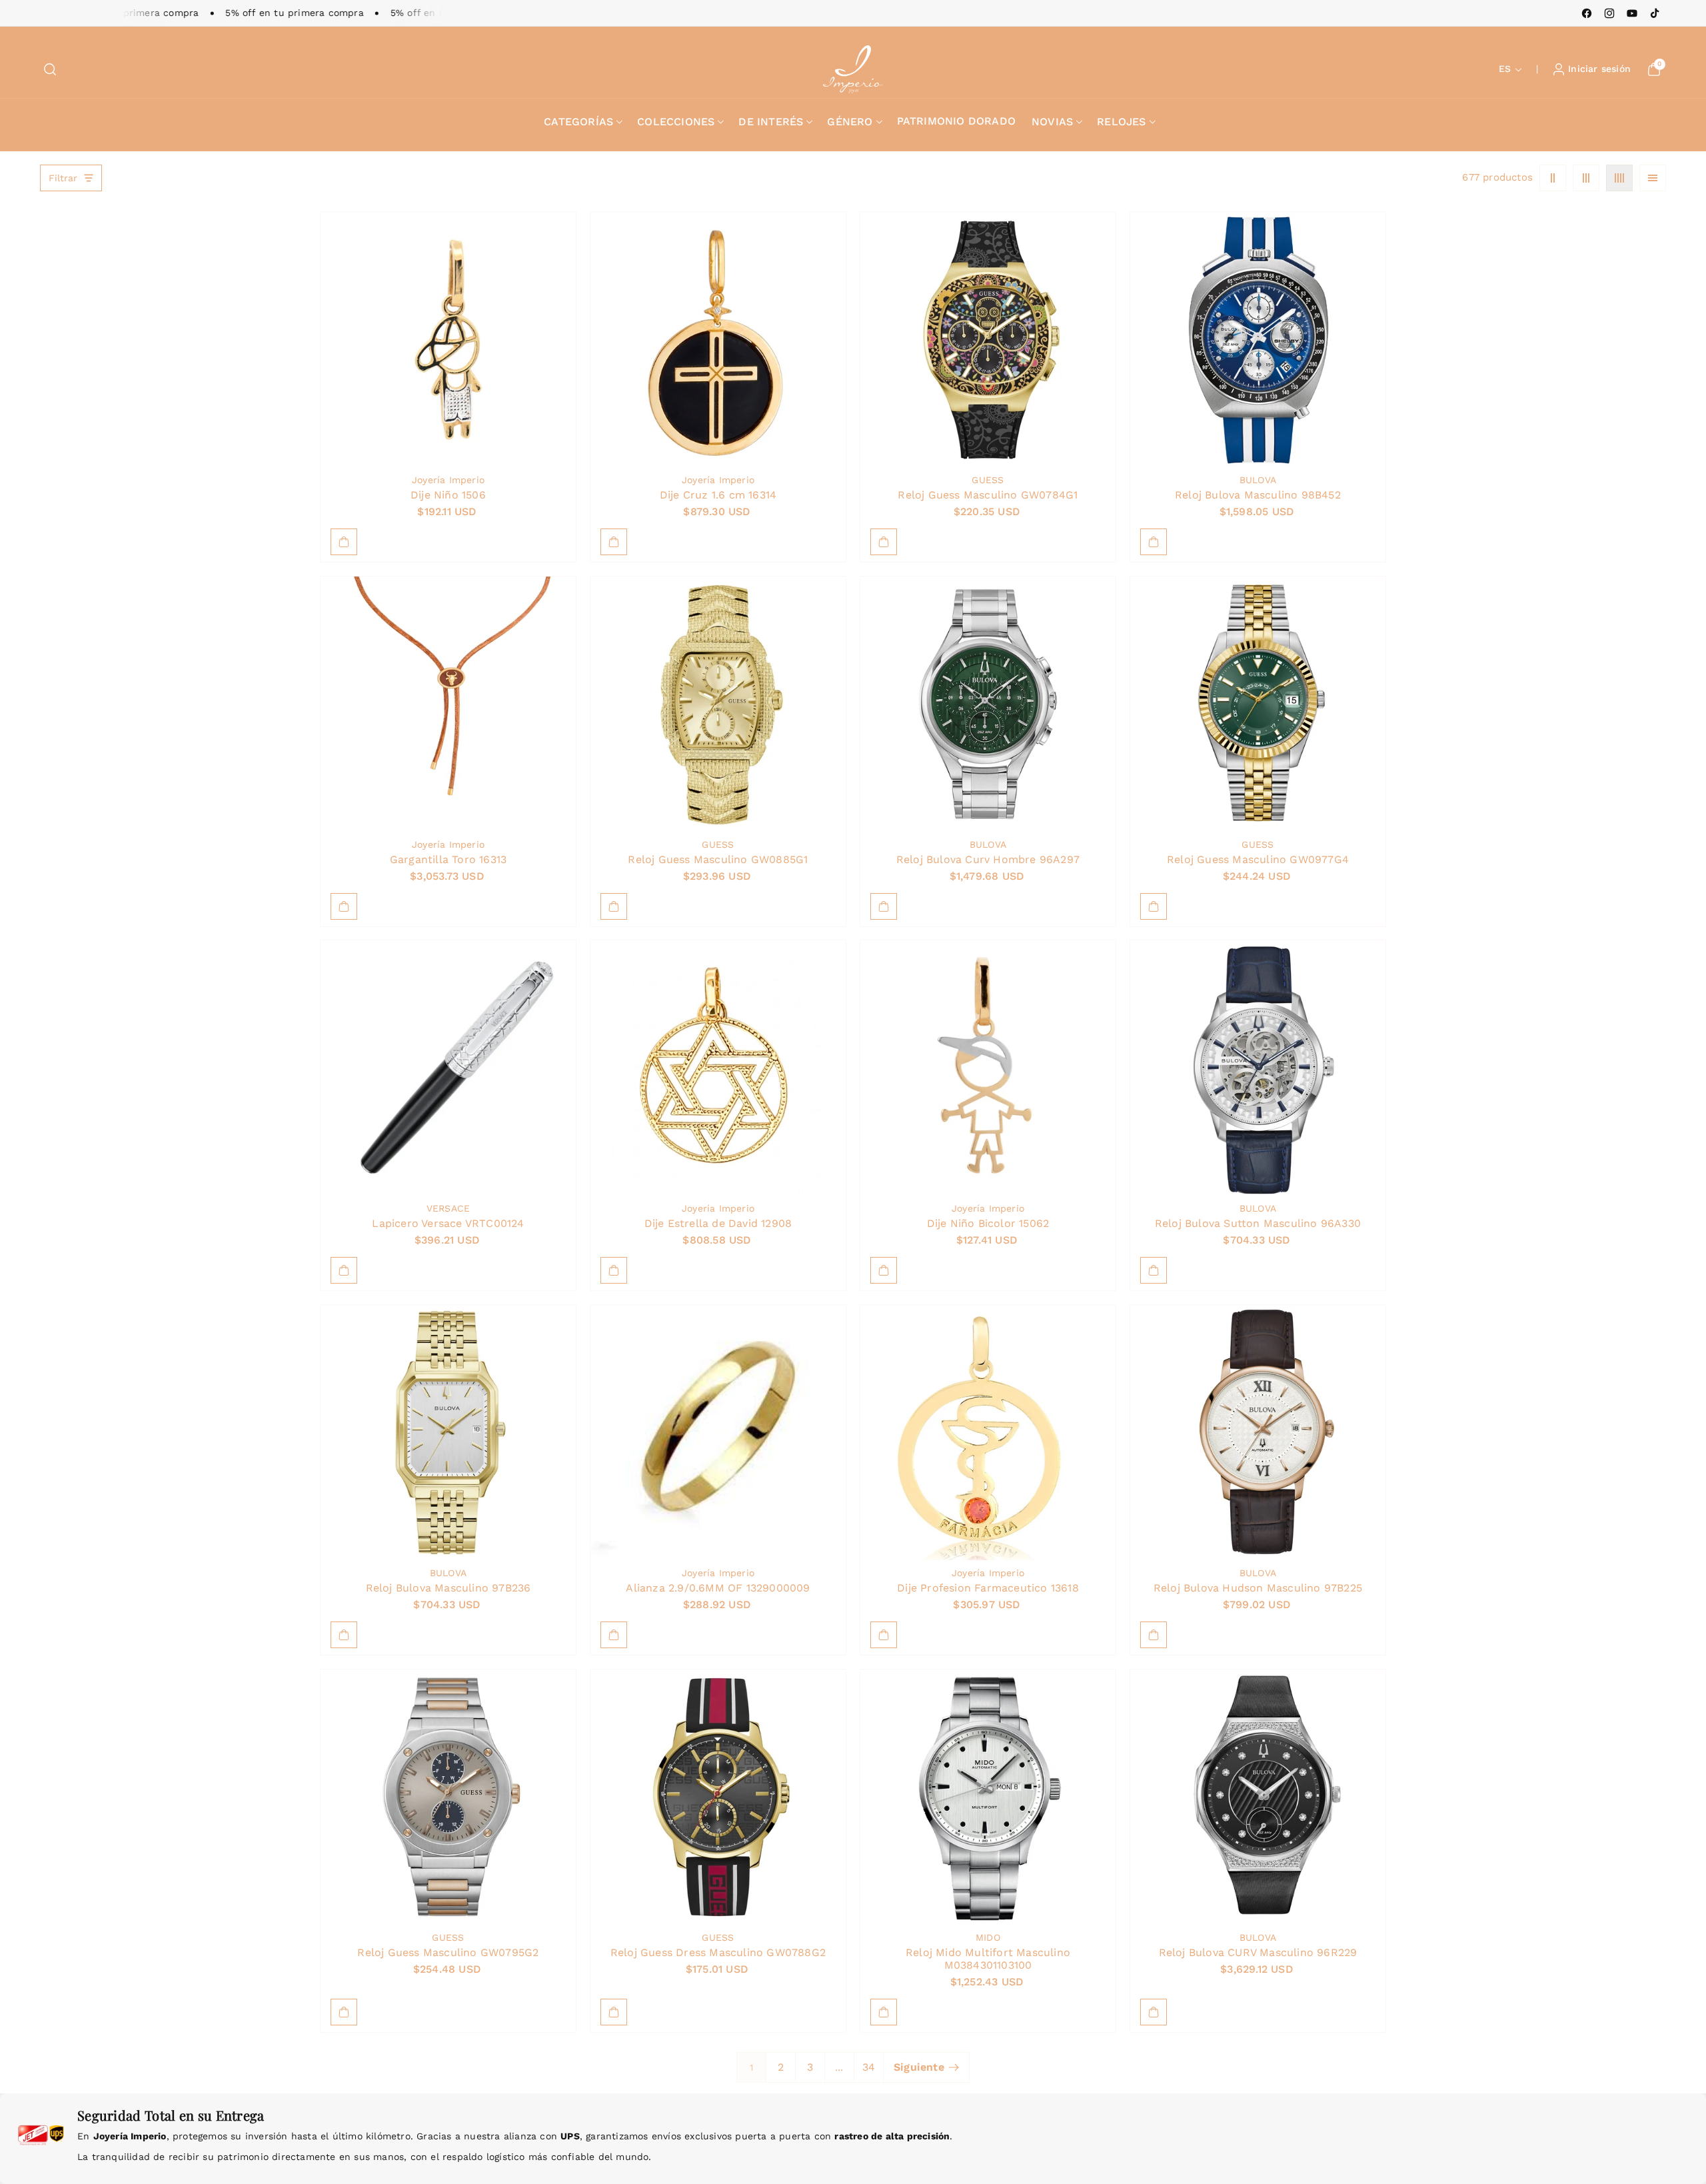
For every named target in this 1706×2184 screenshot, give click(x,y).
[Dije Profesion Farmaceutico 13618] (988, 1433)
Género (850, 122)
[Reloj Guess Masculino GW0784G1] (988, 340)
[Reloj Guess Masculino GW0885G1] (718, 704)
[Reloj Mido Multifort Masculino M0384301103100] (988, 1797)
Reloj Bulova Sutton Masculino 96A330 (1258, 1223)
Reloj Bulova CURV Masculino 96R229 (1258, 1952)
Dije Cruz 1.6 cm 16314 (718, 494)
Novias (1052, 122)
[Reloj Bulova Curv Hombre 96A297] (988, 704)
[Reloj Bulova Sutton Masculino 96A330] (1258, 1068)
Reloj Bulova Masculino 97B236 (448, 1587)
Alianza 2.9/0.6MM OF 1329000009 (718, 1587)
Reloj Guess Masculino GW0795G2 (448, 1952)
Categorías (578, 122)
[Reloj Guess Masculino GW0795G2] (448, 1797)
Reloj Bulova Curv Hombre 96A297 (988, 859)
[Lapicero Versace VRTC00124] (448, 1068)
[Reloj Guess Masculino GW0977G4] (1258, 704)
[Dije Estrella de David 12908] (718, 1068)
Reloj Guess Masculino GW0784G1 (988, 494)
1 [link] (751, 2067)
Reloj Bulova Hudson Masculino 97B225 (1258, 1587)
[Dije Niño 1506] (448, 340)
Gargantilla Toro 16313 (448, 859)
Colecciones (676, 122)
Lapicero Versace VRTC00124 (448, 1223)
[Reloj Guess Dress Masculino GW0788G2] (718, 1797)
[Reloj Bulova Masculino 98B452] (1258, 340)
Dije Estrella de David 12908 (718, 1223)
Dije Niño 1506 (448, 494)
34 (869, 2067)
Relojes (1121, 122)
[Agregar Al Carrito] (344, 542)
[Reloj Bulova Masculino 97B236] (448, 1433)
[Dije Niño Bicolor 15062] (988, 1068)
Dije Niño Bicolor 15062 (988, 1223)
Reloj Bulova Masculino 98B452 (1258, 494)
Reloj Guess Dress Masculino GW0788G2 (718, 1952)
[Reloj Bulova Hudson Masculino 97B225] (1258, 1433)
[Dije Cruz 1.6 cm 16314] (718, 340)
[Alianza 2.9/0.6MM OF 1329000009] (718, 1433)
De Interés (771, 122)
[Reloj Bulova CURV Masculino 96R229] (1258, 1797)
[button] (50, 69)
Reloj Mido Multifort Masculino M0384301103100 (988, 1958)
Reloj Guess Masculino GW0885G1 (718, 859)
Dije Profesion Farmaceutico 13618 (988, 1587)
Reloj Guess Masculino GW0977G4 (1258, 859)
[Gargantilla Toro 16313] (448, 704)
